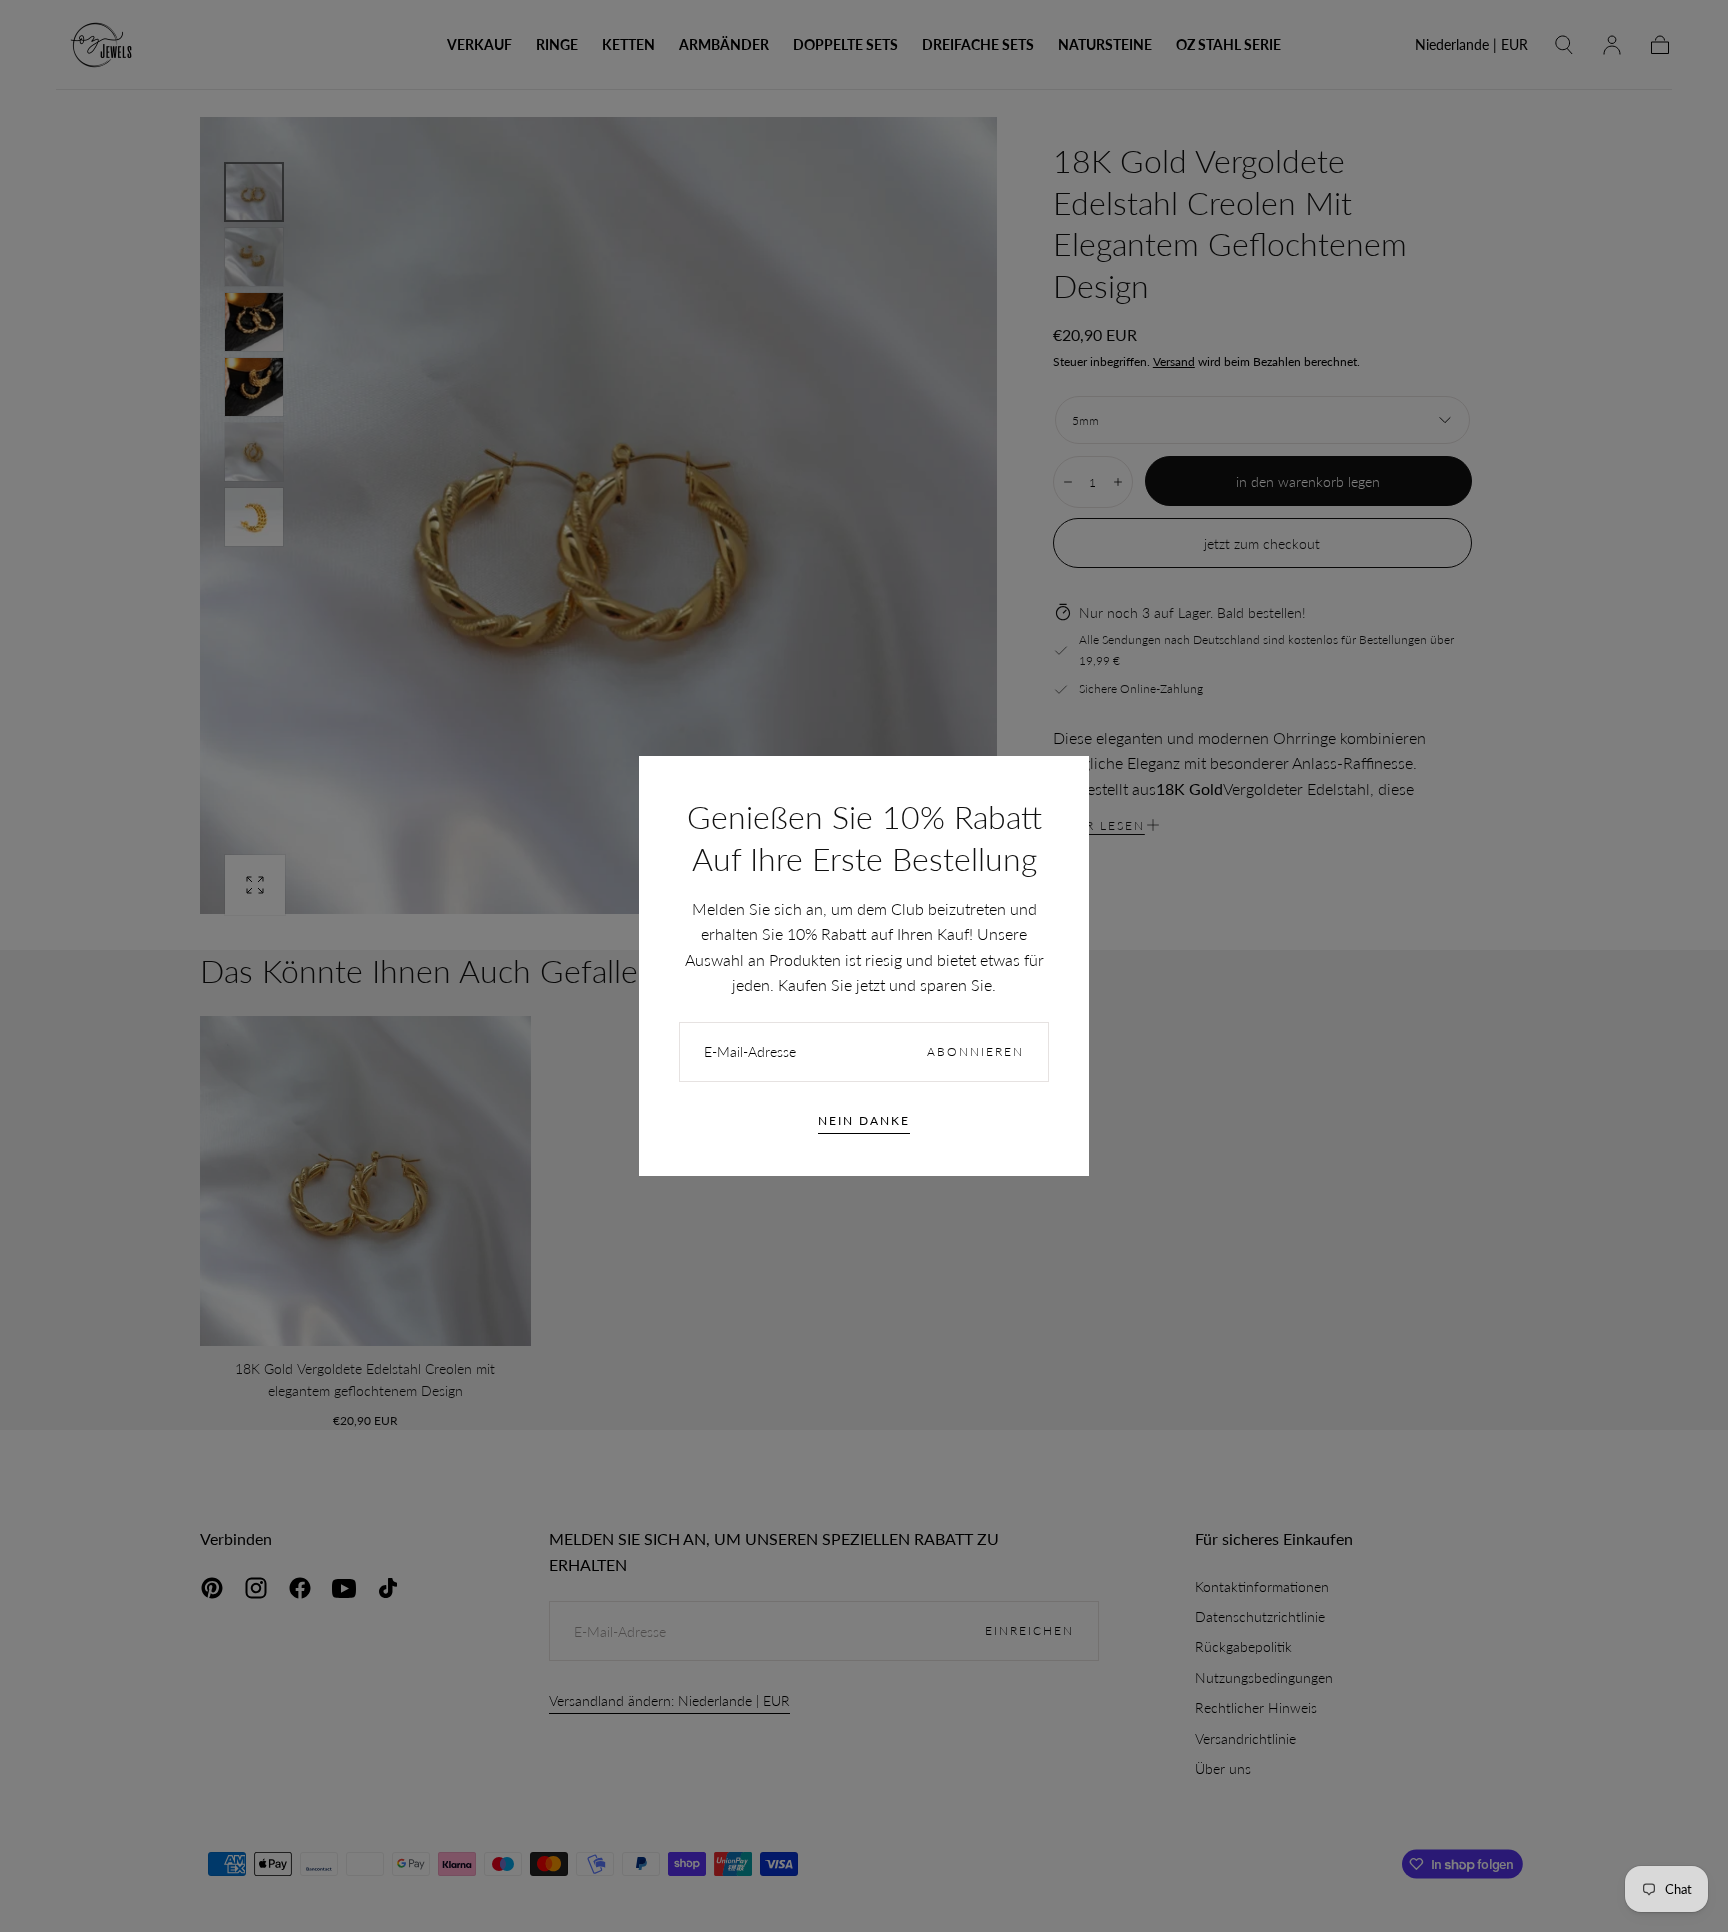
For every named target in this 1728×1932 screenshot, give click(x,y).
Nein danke (864, 1120)
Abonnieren (975, 1051)
